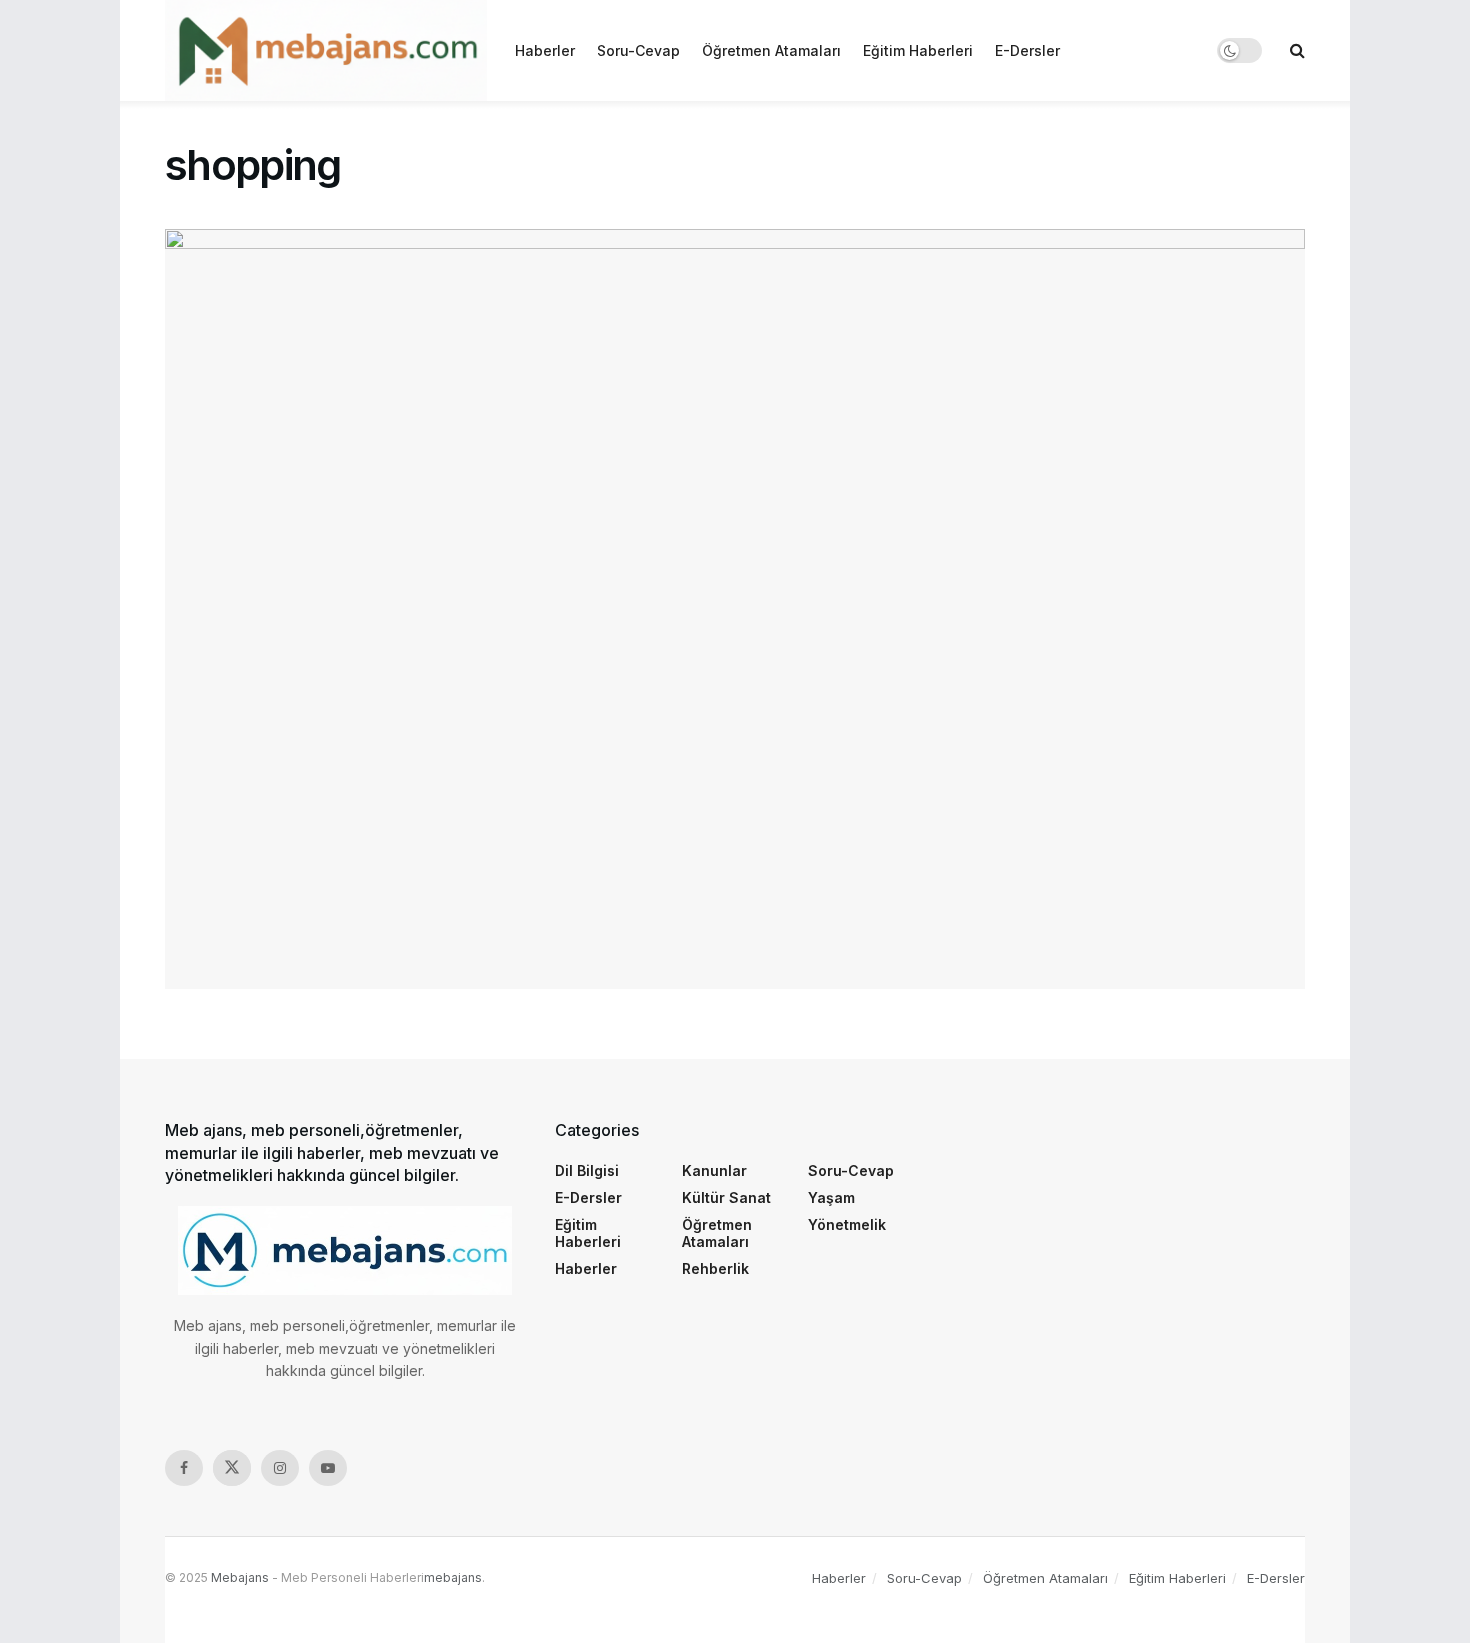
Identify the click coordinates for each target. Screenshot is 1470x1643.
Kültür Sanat (726, 1197)
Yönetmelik (847, 1224)
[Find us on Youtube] (328, 1468)
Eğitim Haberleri (918, 50)
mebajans (453, 1577)
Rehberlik (715, 1268)
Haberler (545, 50)
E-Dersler (1027, 50)
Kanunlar (714, 1170)
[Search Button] (1297, 50)
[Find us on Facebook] (184, 1468)
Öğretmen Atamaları (771, 50)
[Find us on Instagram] (280, 1468)
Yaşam (831, 1197)
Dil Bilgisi (587, 1170)
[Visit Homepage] (326, 50)
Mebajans (240, 1577)
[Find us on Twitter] (232, 1468)
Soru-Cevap (638, 50)
